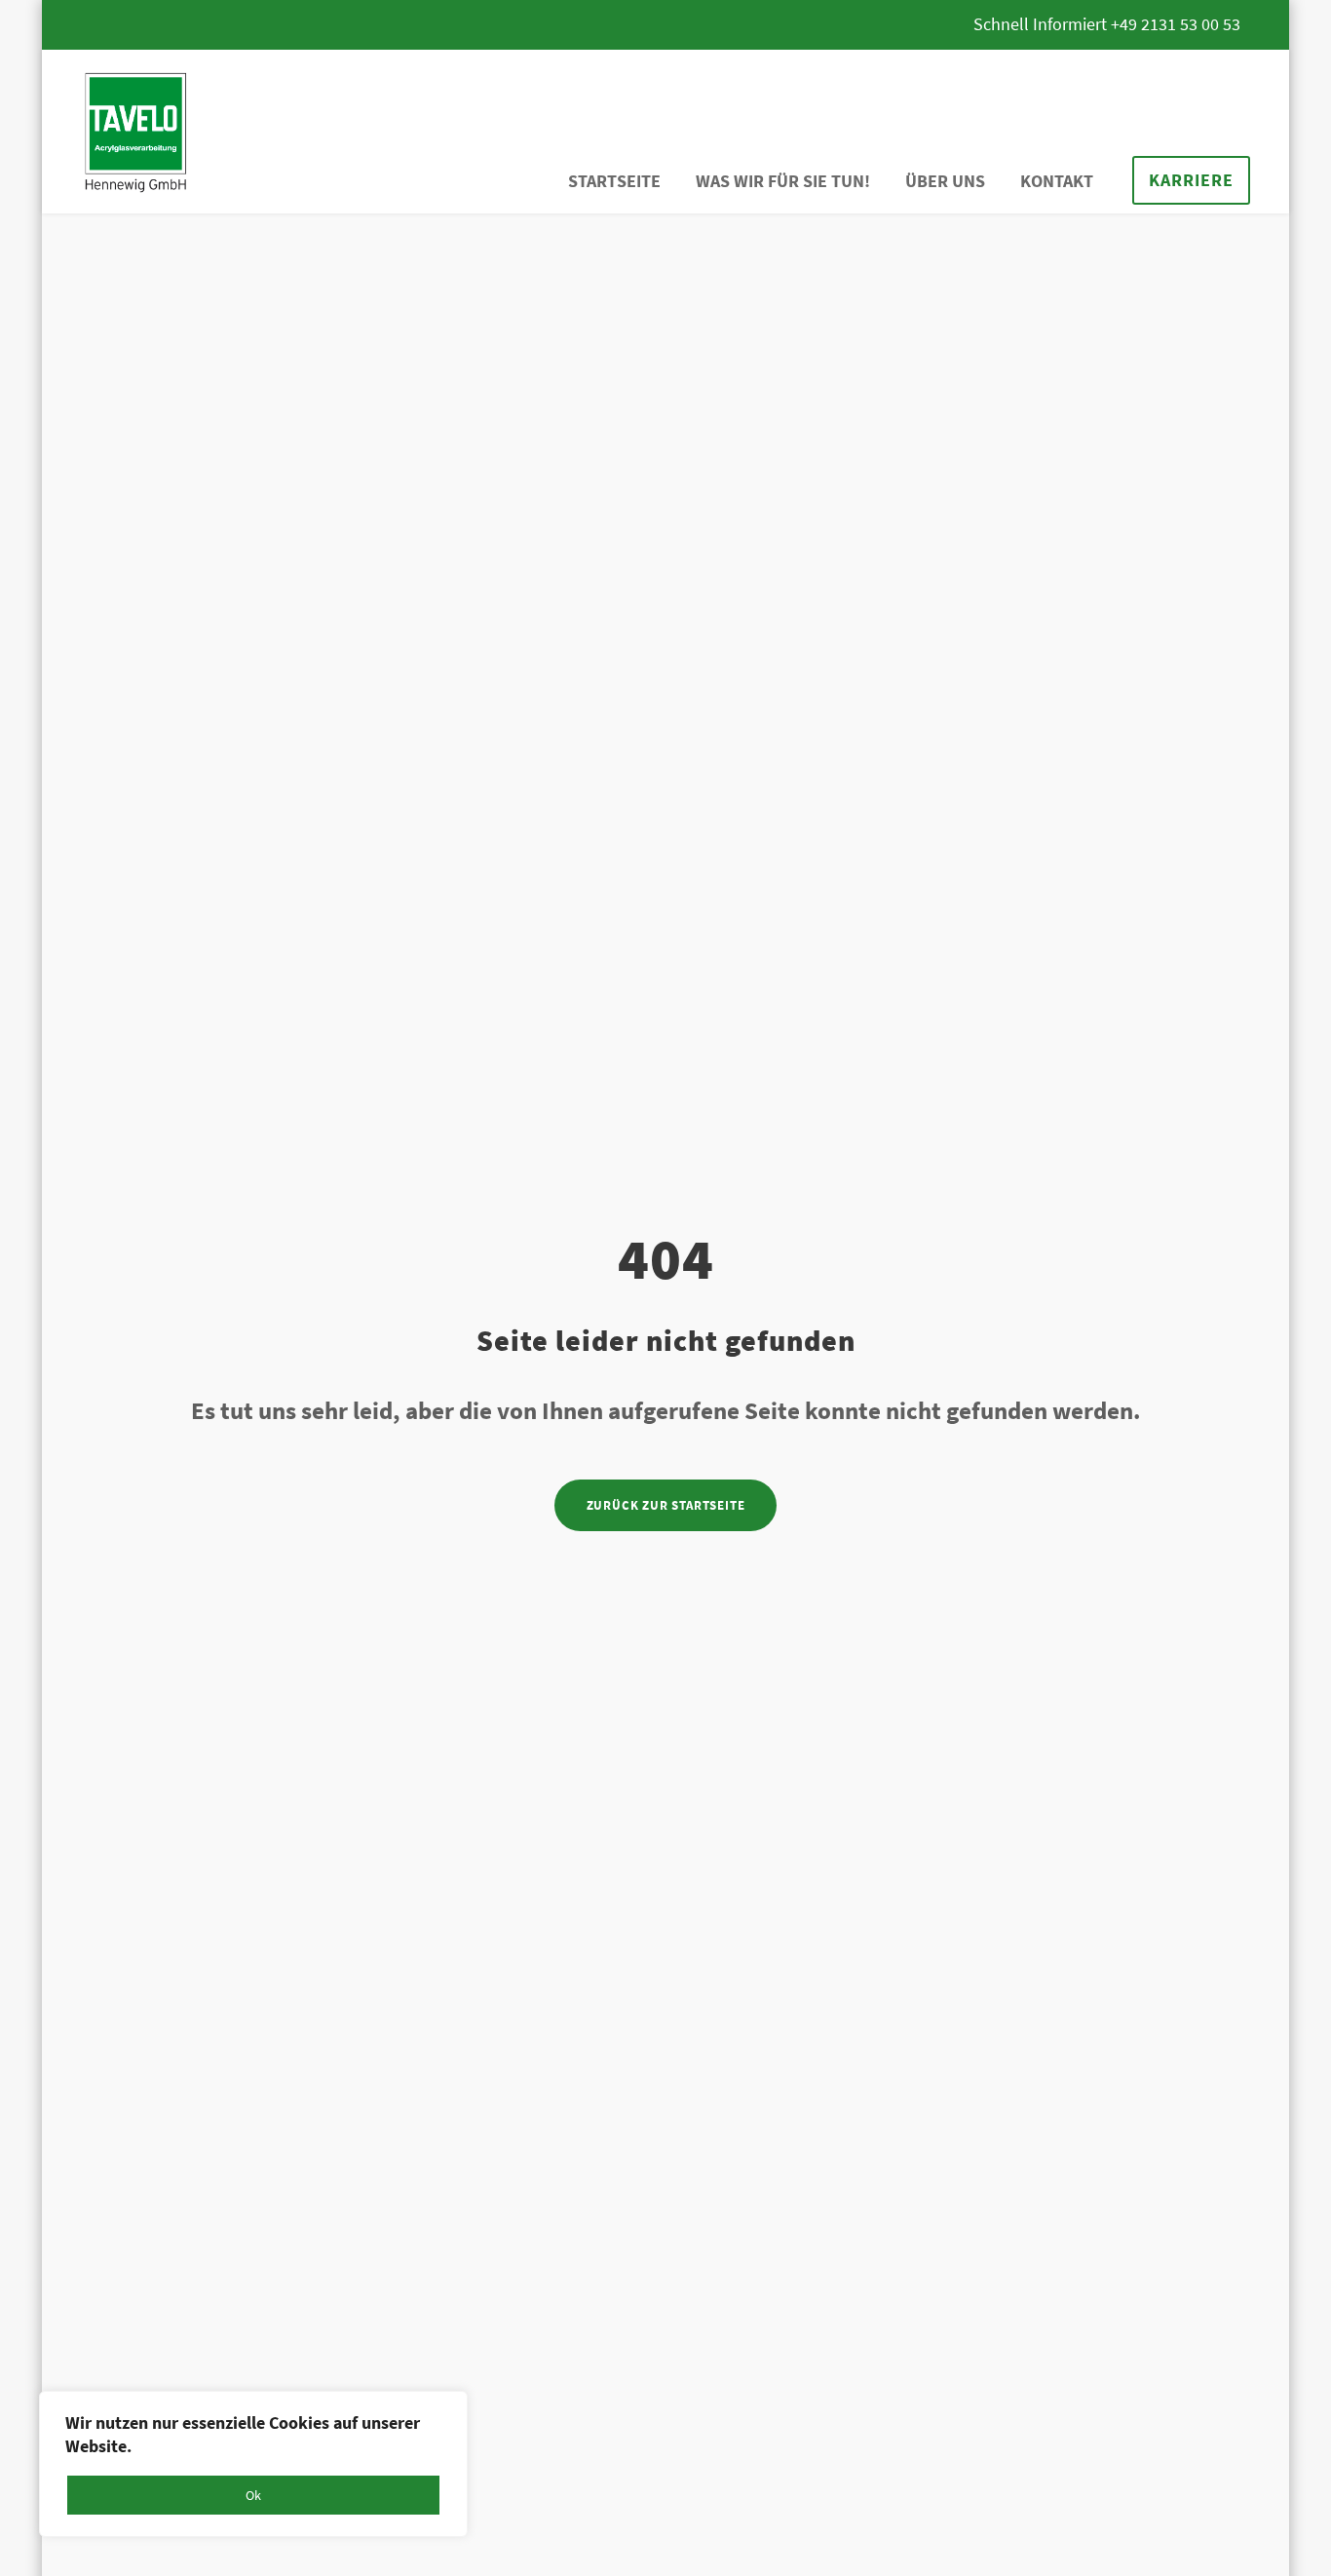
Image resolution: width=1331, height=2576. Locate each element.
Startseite (614, 181)
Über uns (945, 181)
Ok (253, 2495)
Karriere (1191, 180)
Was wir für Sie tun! (783, 181)
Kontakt (1057, 181)
